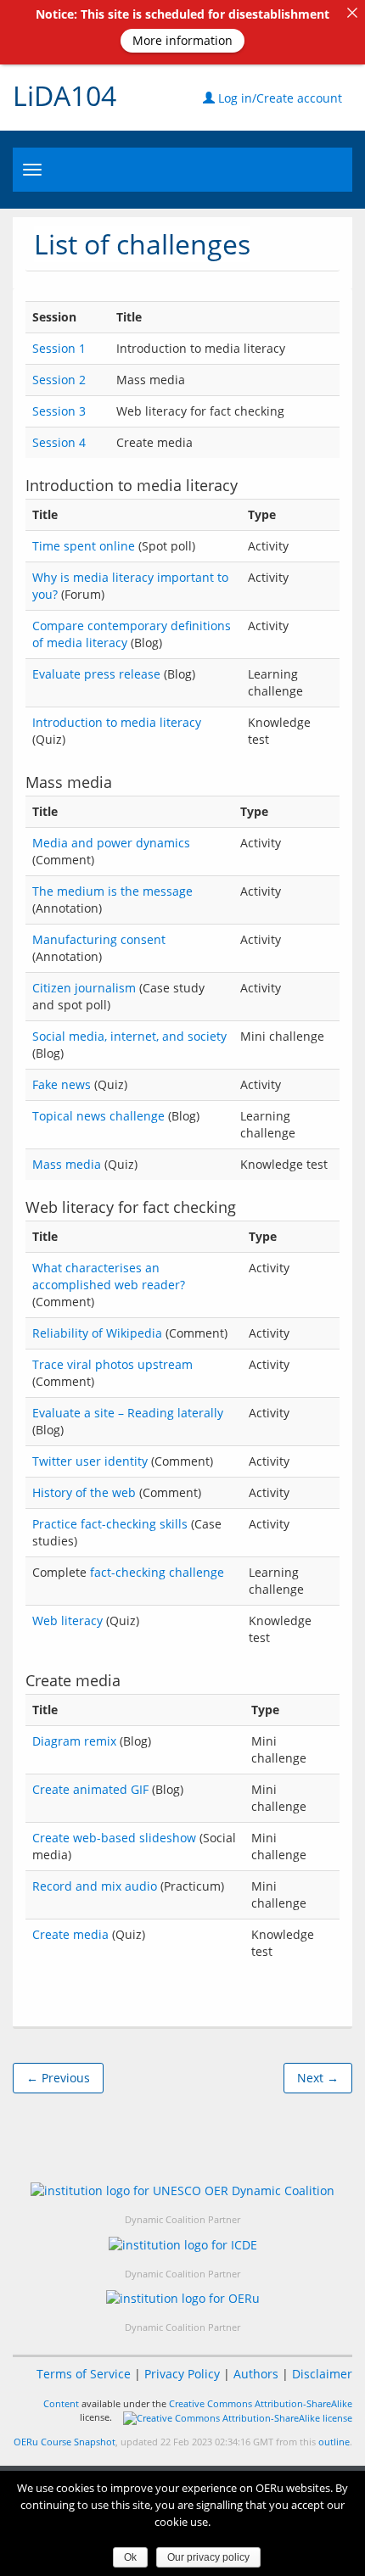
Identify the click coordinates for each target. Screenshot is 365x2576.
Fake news (62, 1084)
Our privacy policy (208, 2557)
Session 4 (59, 442)
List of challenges (142, 244)
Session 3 (59, 411)
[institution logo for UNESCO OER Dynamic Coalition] (182, 2190)
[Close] (352, 13)
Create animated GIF (90, 1789)
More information (182, 40)
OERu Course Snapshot (65, 2442)
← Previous (58, 2078)
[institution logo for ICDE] (183, 2244)
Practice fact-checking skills (110, 1524)
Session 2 (59, 380)
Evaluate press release (96, 674)
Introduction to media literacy (117, 722)
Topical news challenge (98, 1116)
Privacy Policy (182, 2374)
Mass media (67, 1164)
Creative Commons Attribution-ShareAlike (261, 2403)
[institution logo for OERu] (183, 2298)
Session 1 (59, 348)
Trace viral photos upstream (112, 1364)
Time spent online (84, 546)
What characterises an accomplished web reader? (109, 1276)
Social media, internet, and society (129, 1036)
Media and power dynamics (111, 843)
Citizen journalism (84, 988)
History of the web (84, 1492)
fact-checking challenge (157, 1572)
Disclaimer (322, 2374)
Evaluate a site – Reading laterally (128, 1413)
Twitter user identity (90, 1461)
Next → (318, 2078)
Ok (130, 2557)
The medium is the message (112, 891)
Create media (70, 1934)
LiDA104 (65, 95)
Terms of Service (84, 2374)
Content (61, 2403)
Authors (256, 2374)
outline (334, 2442)
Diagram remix (74, 1741)
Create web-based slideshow (114, 1838)
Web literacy (67, 1620)
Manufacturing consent (99, 939)
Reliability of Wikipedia (97, 1333)
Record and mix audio (95, 1886)
